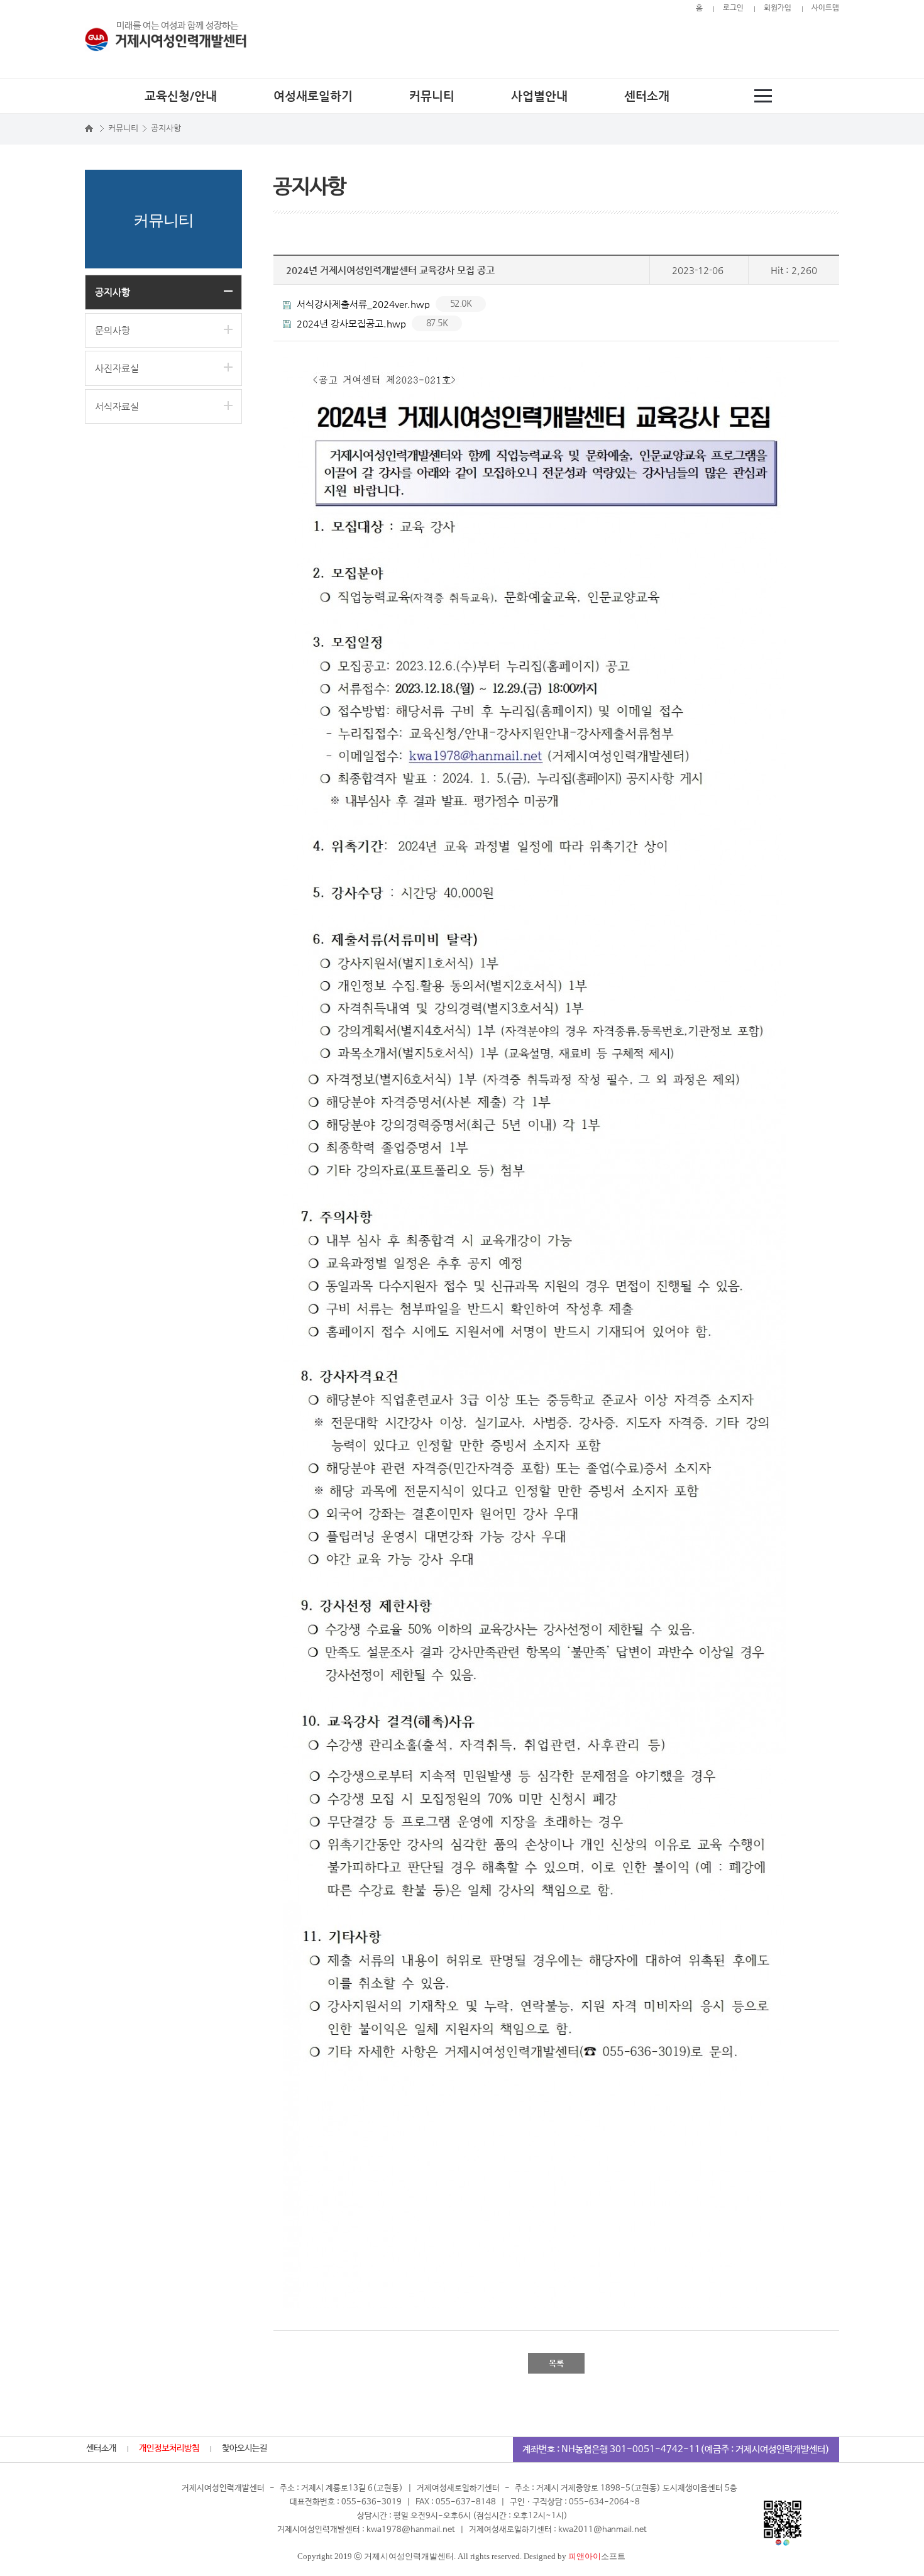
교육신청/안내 (181, 96)
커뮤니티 (432, 96)
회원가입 (778, 8)
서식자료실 (117, 406)
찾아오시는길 (245, 2448)
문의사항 (113, 330)
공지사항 (113, 292)
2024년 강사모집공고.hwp (371, 323)
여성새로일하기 (313, 96)
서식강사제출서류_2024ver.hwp (383, 304)
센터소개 (647, 96)
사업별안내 (539, 96)
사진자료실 (117, 368)
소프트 (597, 2556)
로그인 (733, 8)
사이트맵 (825, 8)
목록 (556, 2363)
